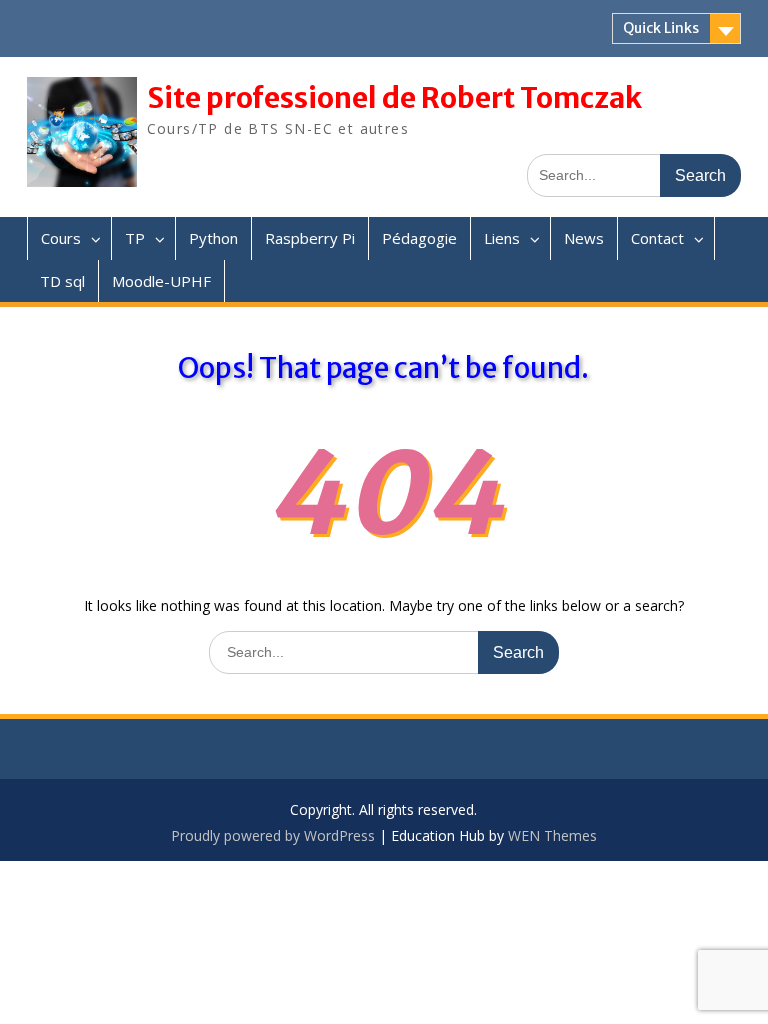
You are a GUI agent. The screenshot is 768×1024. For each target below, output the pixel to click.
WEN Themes (552, 835)
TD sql (62, 281)
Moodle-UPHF (161, 281)
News (584, 238)
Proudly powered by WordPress (273, 835)
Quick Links (661, 28)
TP (135, 238)
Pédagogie (419, 238)
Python (213, 238)
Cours (61, 238)
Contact (657, 238)
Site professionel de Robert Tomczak (394, 98)
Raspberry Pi (310, 238)
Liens (502, 238)
